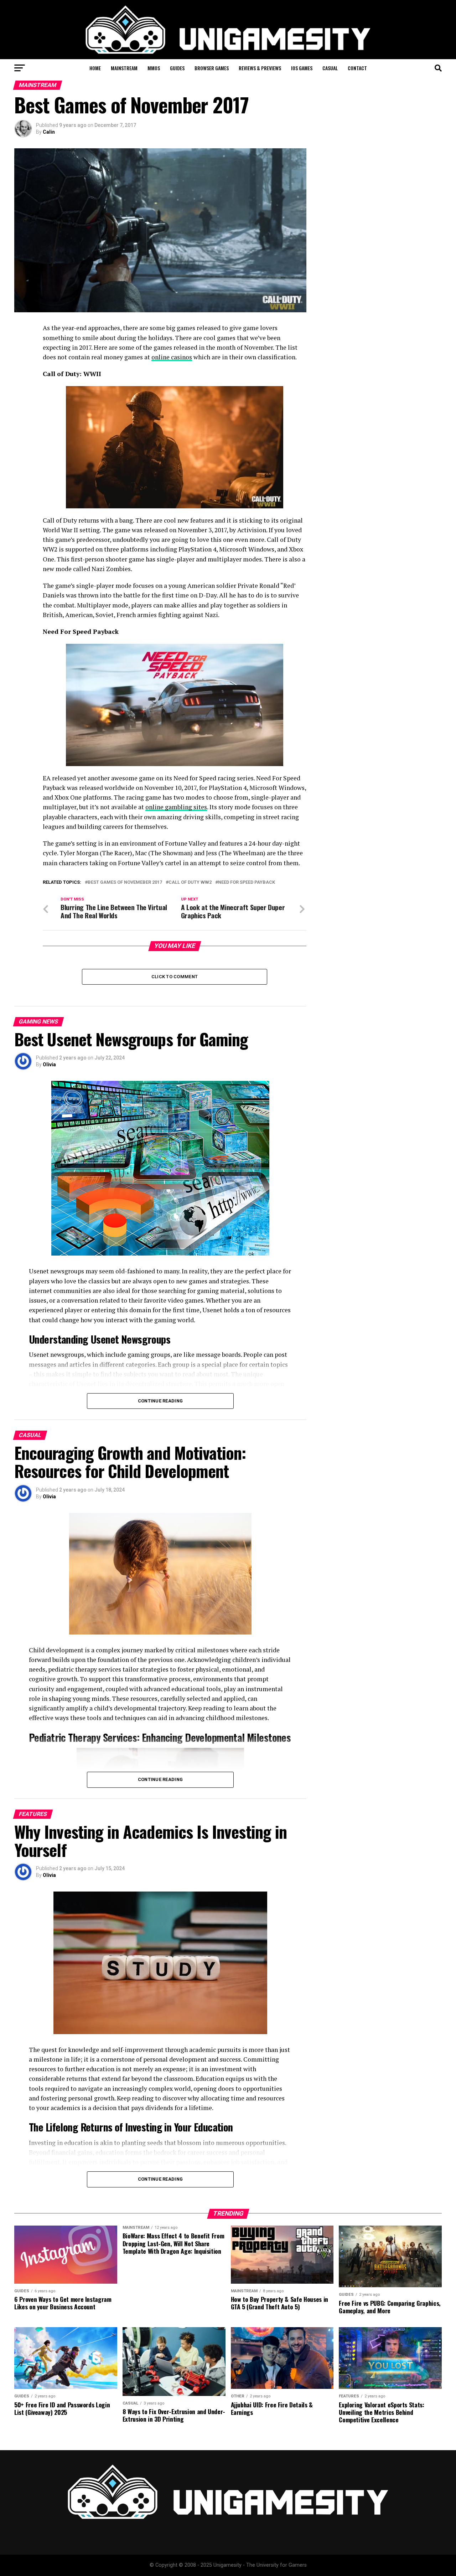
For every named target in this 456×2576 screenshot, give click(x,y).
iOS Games (302, 68)
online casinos (172, 357)
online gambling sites (176, 807)
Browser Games (212, 68)
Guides (177, 68)
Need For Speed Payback (247, 882)
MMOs (154, 68)
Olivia (49, 1064)
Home (95, 68)
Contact (357, 68)
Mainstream (124, 68)
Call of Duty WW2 (190, 882)
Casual (330, 68)
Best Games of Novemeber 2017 (125, 882)
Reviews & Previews (260, 68)
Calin (49, 132)
